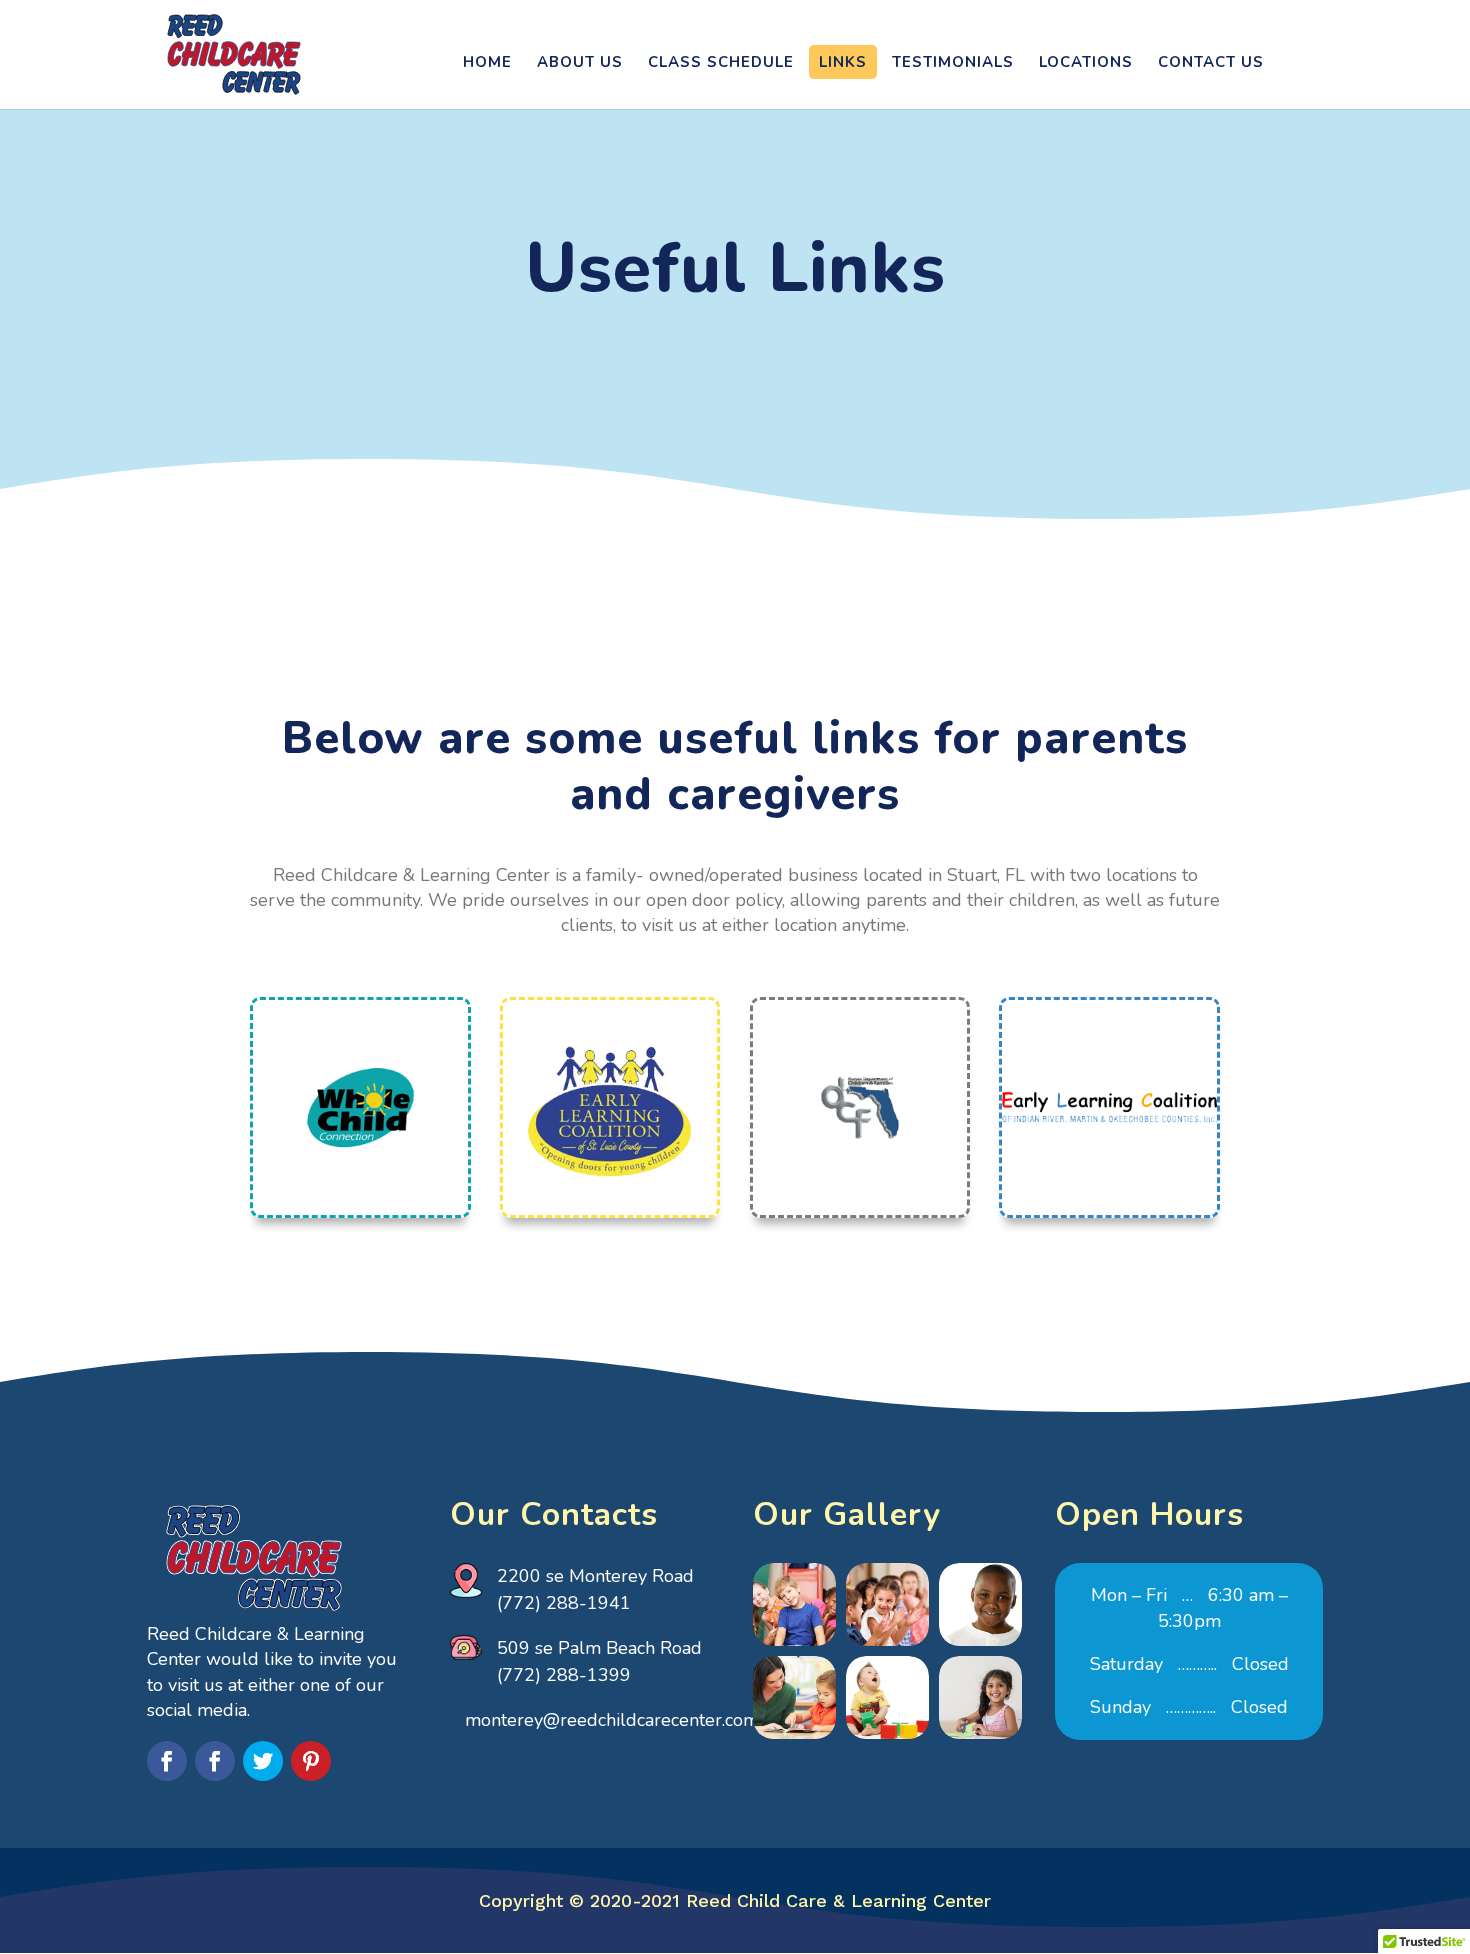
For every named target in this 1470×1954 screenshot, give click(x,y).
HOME (487, 62)
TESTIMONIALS (953, 62)
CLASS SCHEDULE (721, 62)
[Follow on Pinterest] (311, 1761)
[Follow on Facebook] (167, 1761)
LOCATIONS (1086, 62)
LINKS (843, 62)
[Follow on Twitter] (263, 1761)
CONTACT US (1211, 62)
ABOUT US (580, 62)
